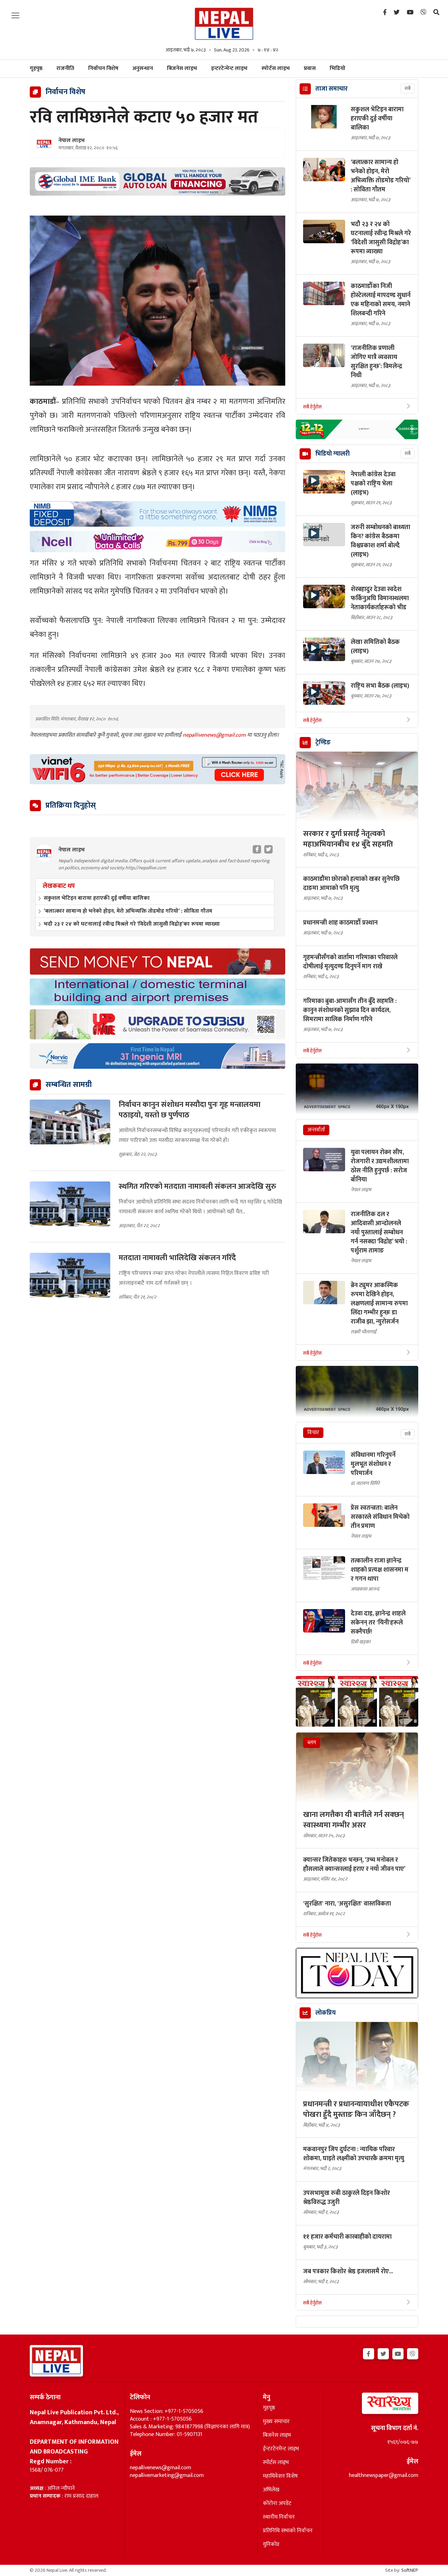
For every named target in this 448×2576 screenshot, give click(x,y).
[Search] (436, 13)
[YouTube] (410, 13)
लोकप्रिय (325, 2013)
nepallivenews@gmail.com (215, 735)
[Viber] (423, 13)
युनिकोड (271, 2545)
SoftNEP (410, 2570)
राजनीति (65, 68)
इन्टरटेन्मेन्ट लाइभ (229, 68)
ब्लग (312, 1743)
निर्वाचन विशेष (103, 68)
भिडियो (338, 68)
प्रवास (310, 68)
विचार (313, 1433)
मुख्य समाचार (276, 2422)
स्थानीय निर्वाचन (279, 2517)
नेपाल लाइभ (72, 141)
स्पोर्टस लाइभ (276, 68)
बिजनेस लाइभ (182, 68)
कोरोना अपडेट (277, 2504)
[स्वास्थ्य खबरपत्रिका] (374, 2405)
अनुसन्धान (143, 68)
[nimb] (157, 514)
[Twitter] (397, 13)
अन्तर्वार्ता (316, 1130)
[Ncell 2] (157, 542)
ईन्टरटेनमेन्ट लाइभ (281, 2449)
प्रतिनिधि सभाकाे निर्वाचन (288, 2531)
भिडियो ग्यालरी (332, 454)
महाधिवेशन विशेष (280, 2476)
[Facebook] (385, 13)
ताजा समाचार (331, 89)
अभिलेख (271, 2490)
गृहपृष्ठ (269, 2408)
